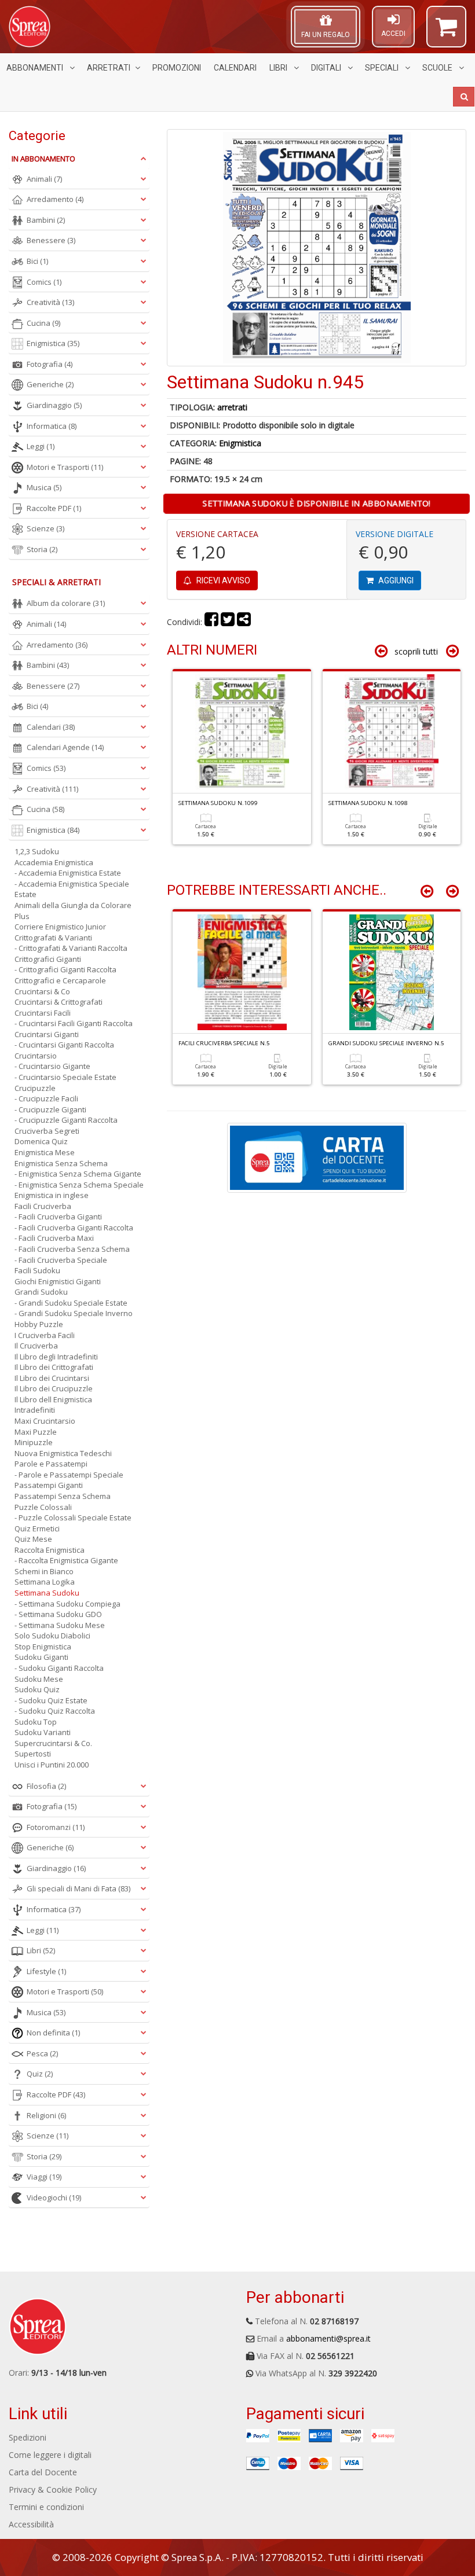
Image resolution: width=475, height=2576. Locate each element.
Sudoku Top (36, 1722)
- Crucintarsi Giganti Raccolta (64, 1045)
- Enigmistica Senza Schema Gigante (78, 1174)
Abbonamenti (36, 68)
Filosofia (46, 1786)
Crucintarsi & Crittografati (59, 1002)
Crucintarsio (36, 1056)
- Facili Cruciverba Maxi (54, 1238)
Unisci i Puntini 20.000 (52, 1765)
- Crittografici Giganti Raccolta (65, 969)
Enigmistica (240, 443)
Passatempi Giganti (49, 1485)
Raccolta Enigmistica (50, 1550)
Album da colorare (66, 603)
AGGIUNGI (395, 580)
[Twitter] (228, 622)
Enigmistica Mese (45, 1152)
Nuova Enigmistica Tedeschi (63, 1453)
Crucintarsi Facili (43, 1013)
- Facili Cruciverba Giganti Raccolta (74, 1228)
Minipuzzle (34, 1442)
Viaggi (44, 2177)
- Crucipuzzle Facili (46, 1098)
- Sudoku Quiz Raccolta (55, 1711)
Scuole (438, 68)
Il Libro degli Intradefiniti (56, 1357)
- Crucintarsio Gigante (52, 1066)
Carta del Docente (43, 2472)
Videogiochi (54, 2197)
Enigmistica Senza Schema (61, 1163)
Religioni (46, 2115)
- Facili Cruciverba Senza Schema (72, 1249)
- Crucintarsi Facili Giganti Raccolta (74, 1023)
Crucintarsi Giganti (47, 1034)
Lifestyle (46, 1971)
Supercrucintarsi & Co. (53, 1743)
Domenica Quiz (41, 1141)
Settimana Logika (45, 1582)
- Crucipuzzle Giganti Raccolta (66, 1120)
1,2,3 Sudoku (37, 851)
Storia (42, 549)
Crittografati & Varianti (53, 938)
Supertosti (33, 1754)
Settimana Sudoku (47, 1593)
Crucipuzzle (35, 1088)
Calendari (235, 68)
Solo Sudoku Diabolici (52, 1636)
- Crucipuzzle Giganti (50, 1109)
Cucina (43, 323)
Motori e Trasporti (65, 467)
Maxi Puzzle (36, 1432)
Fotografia (50, 364)
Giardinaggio (54, 405)
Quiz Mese (33, 1539)
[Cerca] (464, 97)
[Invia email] (244, 622)
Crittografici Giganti (48, 959)
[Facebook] (211, 622)
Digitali (327, 68)
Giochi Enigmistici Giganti (58, 1281)
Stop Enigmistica (43, 1647)
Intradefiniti (35, 1410)
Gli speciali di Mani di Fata (78, 1888)
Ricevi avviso (222, 580)
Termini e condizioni (46, 2507)
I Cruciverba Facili (45, 1335)
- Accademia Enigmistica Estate (68, 873)
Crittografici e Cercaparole (60, 980)
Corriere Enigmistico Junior (60, 927)
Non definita (53, 2033)
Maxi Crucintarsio (45, 1421)
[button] (446, 32)
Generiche (50, 384)
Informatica (52, 426)
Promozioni (177, 68)
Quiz (40, 2074)
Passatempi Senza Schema (63, 1496)
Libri (279, 68)
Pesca (42, 2053)
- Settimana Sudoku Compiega (67, 1604)
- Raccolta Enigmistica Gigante (66, 1560)
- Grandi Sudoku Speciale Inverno (74, 1313)
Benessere (51, 240)
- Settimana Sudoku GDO (58, 1614)
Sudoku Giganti (41, 1657)
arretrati (232, 407)
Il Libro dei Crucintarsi (52, 1378)
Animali (44, 179)
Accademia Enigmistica (54, 862)
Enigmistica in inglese (52, 1195)
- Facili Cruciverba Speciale (61, 1260)
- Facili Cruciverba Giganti (58, 1217)
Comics (44, 282)
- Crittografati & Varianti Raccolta (71, 948)
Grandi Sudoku (41, 1292)
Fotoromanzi (56, 1827)
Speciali (383, 68)
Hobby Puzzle (39, 1324)
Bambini (46, 220)
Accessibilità (31, 2524)
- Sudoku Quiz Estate (51, 1700)
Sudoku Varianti (43, 1732)
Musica (44, 487)
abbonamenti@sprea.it (328, 2338)
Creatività (50, 302)
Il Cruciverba (36, 1346)
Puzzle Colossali (43, 1507)
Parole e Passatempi (51, 1464)
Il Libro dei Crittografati (54, 1367)
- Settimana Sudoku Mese (60, 1625)
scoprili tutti (416, 651)
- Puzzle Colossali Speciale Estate (73, 1517)
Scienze (45, 528)
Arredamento (55, 199)
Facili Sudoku (37, 1270)
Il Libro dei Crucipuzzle (54, 1388)
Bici (37, 261)
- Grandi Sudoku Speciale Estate (71, 1303)
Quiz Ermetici (37, 1528)
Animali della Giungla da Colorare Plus (73, 911)
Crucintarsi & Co (42, 991)
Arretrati (109, 68)
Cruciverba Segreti (47, 1131)
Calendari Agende (65, 747)
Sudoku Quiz (37, 1689)
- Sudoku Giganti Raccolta (59, 1668)
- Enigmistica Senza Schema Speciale (79, 1185)
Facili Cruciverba (43, 1206)
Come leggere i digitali (50, 2455)
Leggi (41, 446)
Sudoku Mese (39, 1679)
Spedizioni (28, 2437)
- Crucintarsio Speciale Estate (65, 1077)
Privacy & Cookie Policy (53, 2489)
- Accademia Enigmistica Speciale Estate (72, 889)
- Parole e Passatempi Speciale (69, 1475)
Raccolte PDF (54, 508)
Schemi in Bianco (44, 1571)
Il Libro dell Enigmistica (53, 1399)
